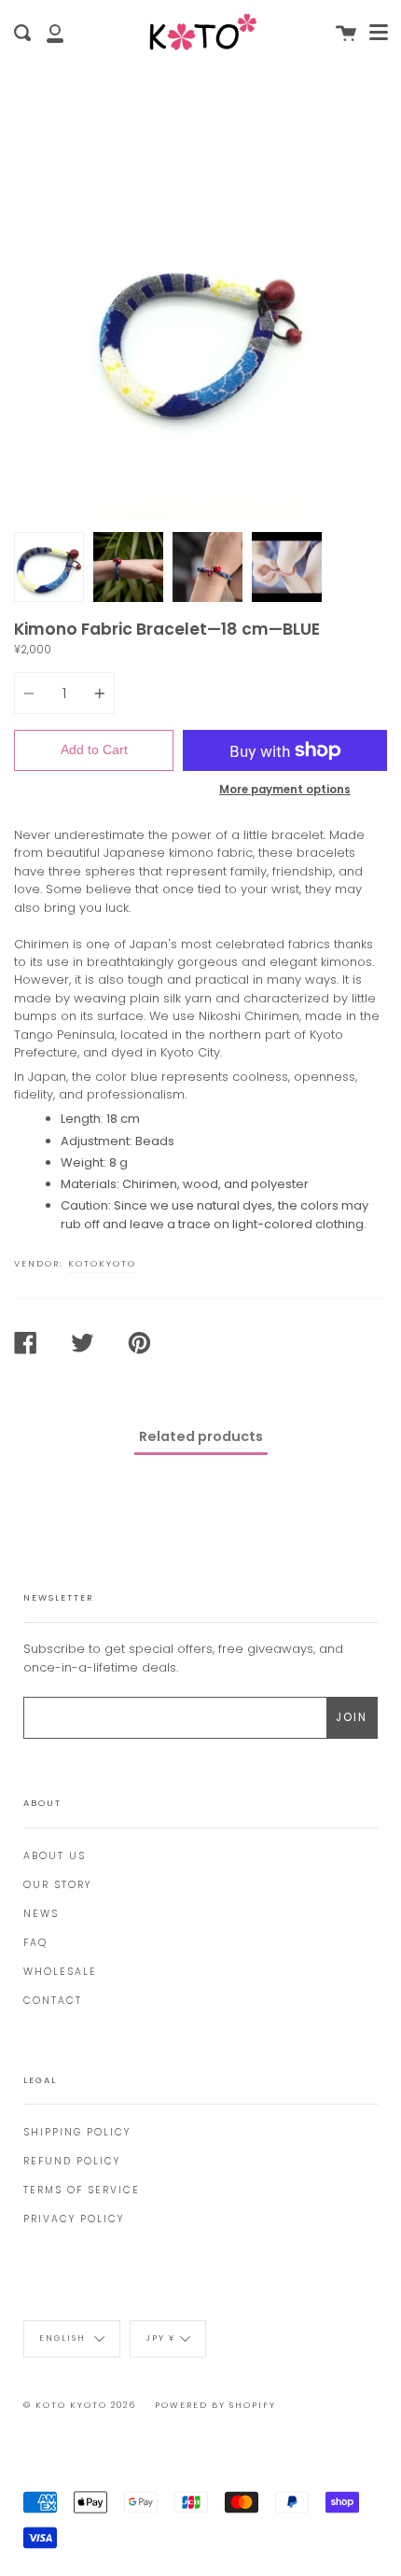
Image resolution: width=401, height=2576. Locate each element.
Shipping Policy (77, 2132)
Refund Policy (72, 2161)
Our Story (57, 1885)
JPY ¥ (160, 2339)
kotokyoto (102, 1263)
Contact (53, 2001)
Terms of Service (82, 2190)
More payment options (285, 790)
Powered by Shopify (215, 2405)
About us (55, 1856)
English (64, 2339)
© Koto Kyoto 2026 (80, 2405)
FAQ (35, 1943)
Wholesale (60, 1972)
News (41, 1914)
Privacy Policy (74, 2219)
